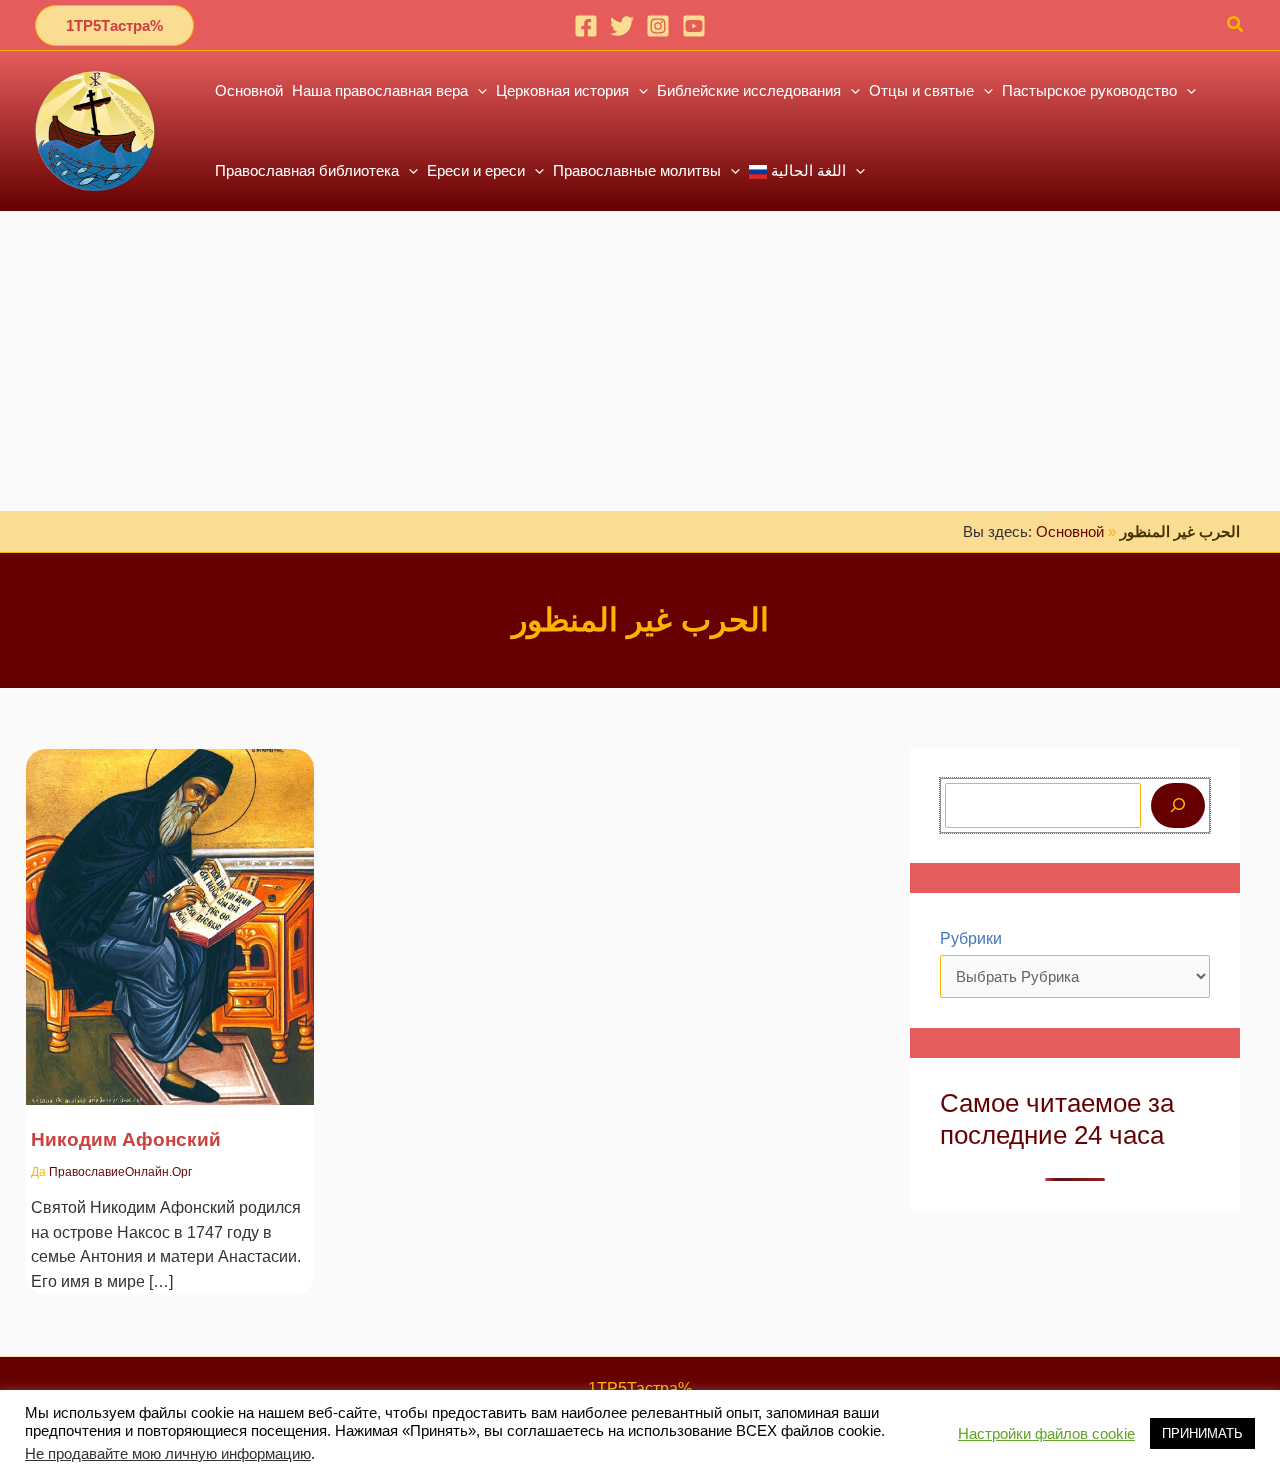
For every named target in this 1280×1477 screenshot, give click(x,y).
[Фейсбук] (586, 26)
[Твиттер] (622, 26)
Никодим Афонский (126, 1139)
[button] (114, 25)
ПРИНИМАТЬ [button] (1202, 1433)
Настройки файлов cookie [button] (1046, 1434)
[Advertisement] (640, 361)
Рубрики (971, 938)
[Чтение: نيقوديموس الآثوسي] (170, 914)
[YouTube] (694, 26)
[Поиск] (1178, 805)
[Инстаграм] (658, 26)
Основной (1070, 531)
